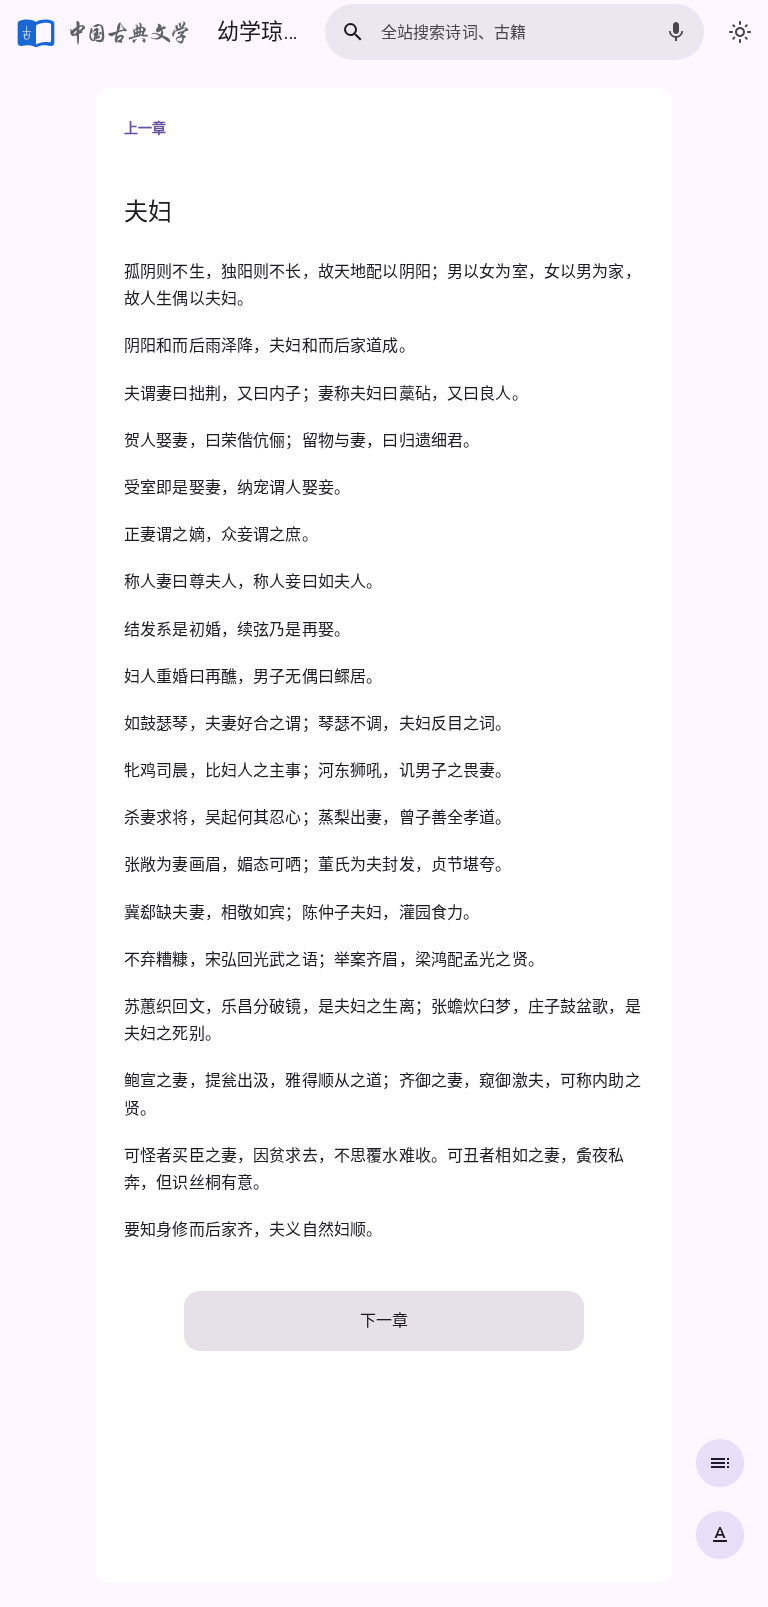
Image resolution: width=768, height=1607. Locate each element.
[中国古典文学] (104, 32)
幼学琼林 (261, 31)
